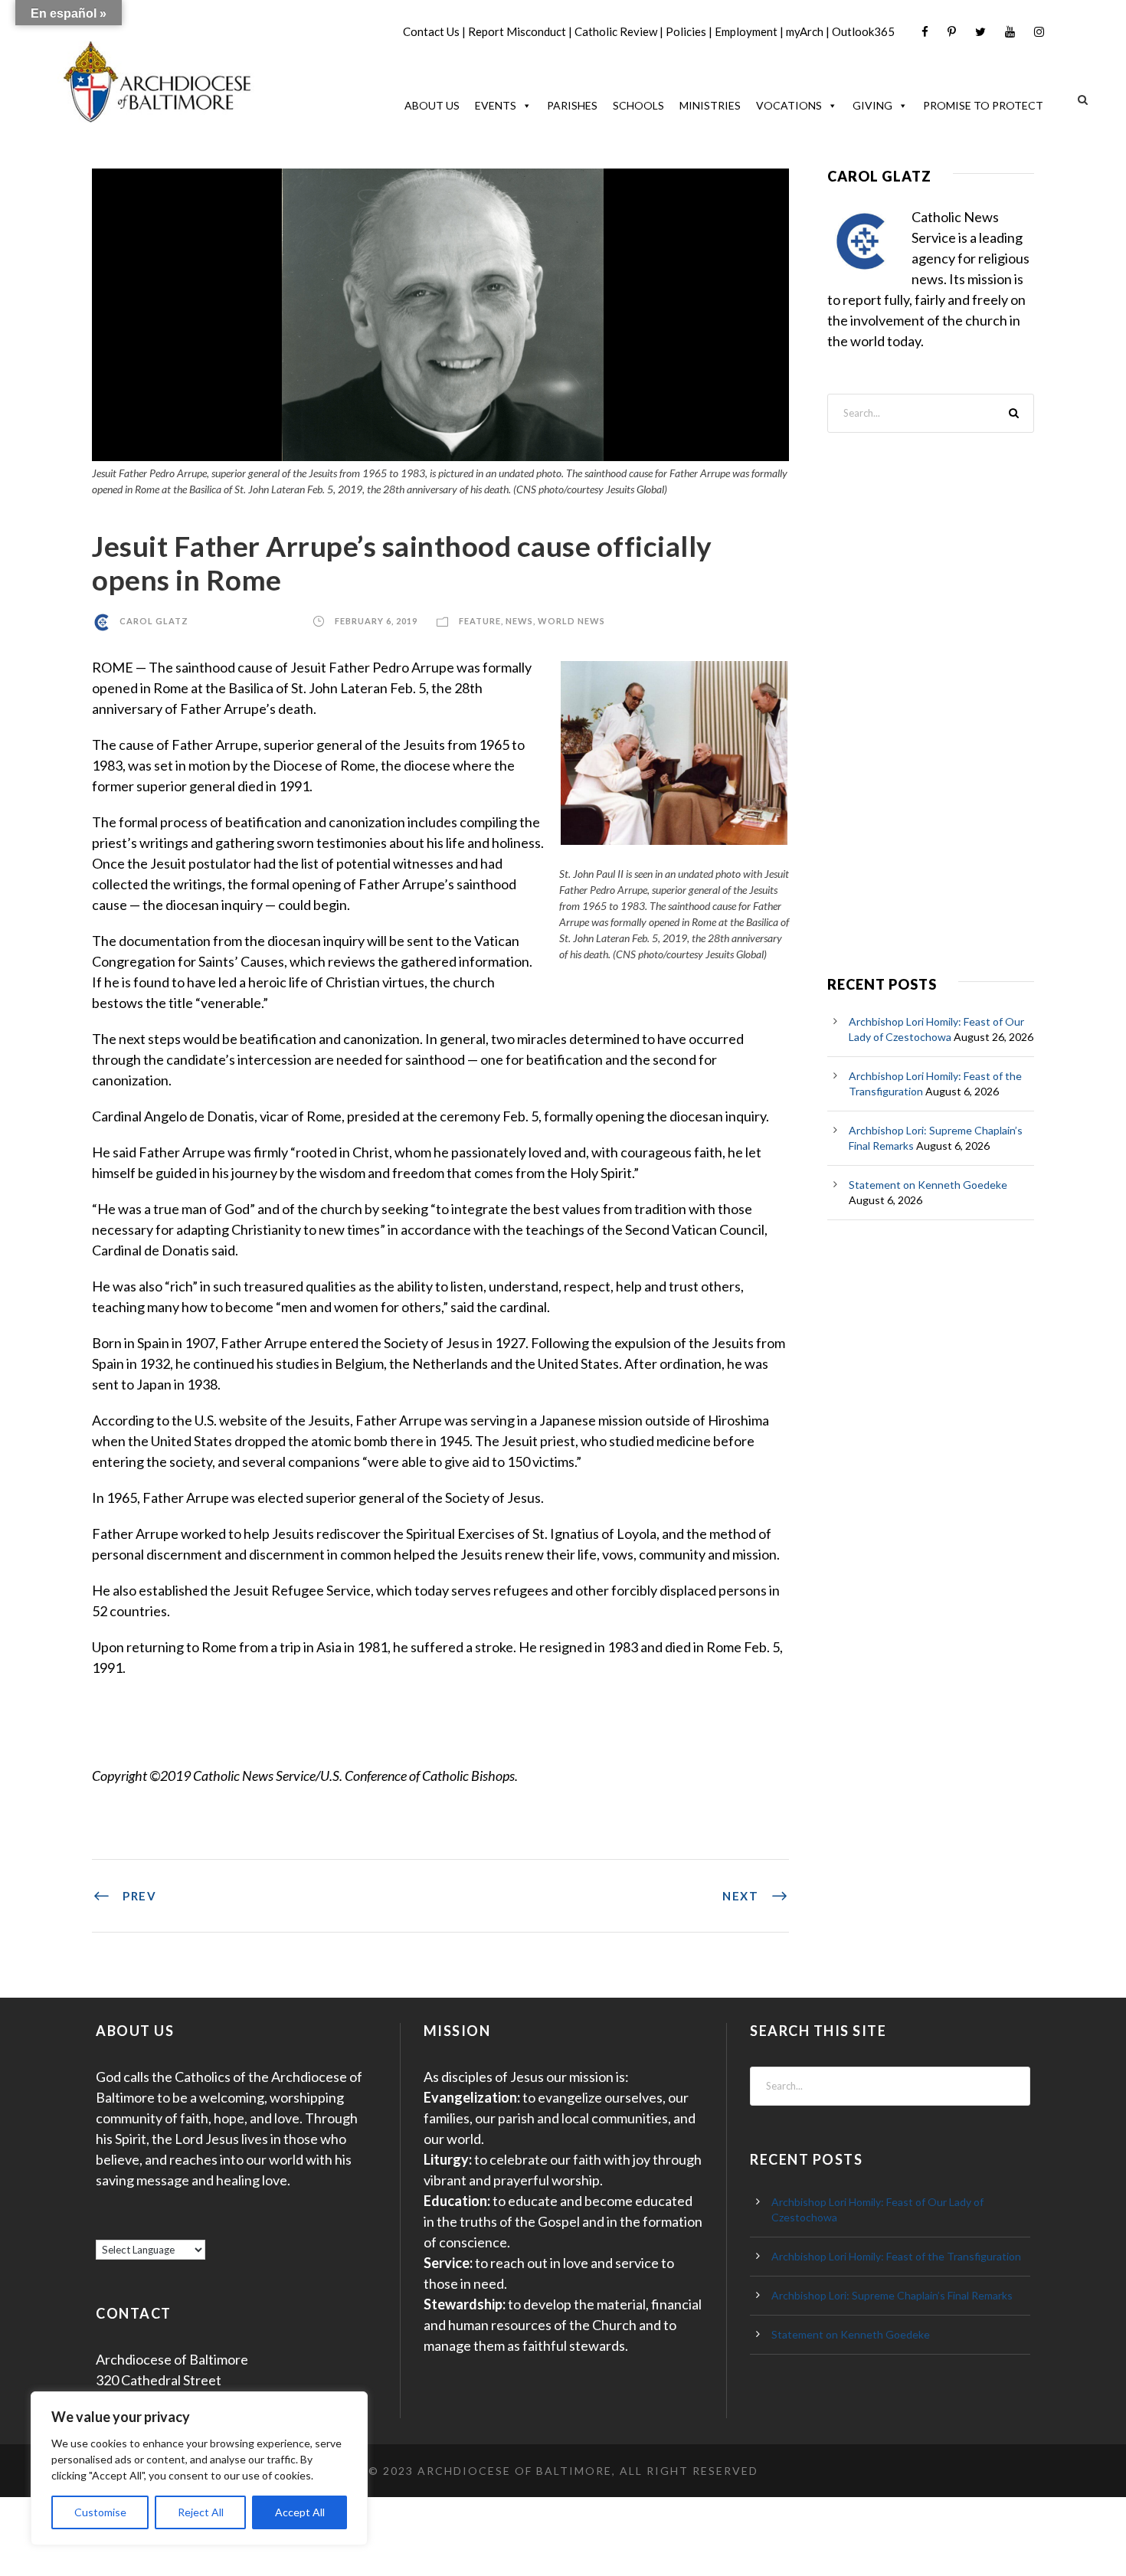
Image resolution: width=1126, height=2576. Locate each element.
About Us (432, 105)
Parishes (572, 105)
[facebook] (925, 32)
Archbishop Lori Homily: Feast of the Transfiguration (896, 2256)
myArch (805, 31)
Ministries (710, 105)
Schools (638, 105)
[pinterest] (952, 32)
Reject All (201, 2512)
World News (571, 621)
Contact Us (431, 31)
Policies (686, 31)
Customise (100, 2512)
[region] (199, 2468)
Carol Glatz (154, 621)
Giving (872, 105)
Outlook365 (863, 31)
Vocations (789, 105)
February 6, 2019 (376, 621)
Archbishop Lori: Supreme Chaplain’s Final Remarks (892, 2295)
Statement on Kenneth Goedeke (928, 1185)
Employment (746, 31)
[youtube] (1010, 32)
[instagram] (1039, 32)
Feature (480, 621)
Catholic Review (616, 31)
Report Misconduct (517, 31)
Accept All (300, 2512)
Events (496, 105)
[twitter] (980, 32)
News (519, 621)
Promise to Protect (983, 105)
